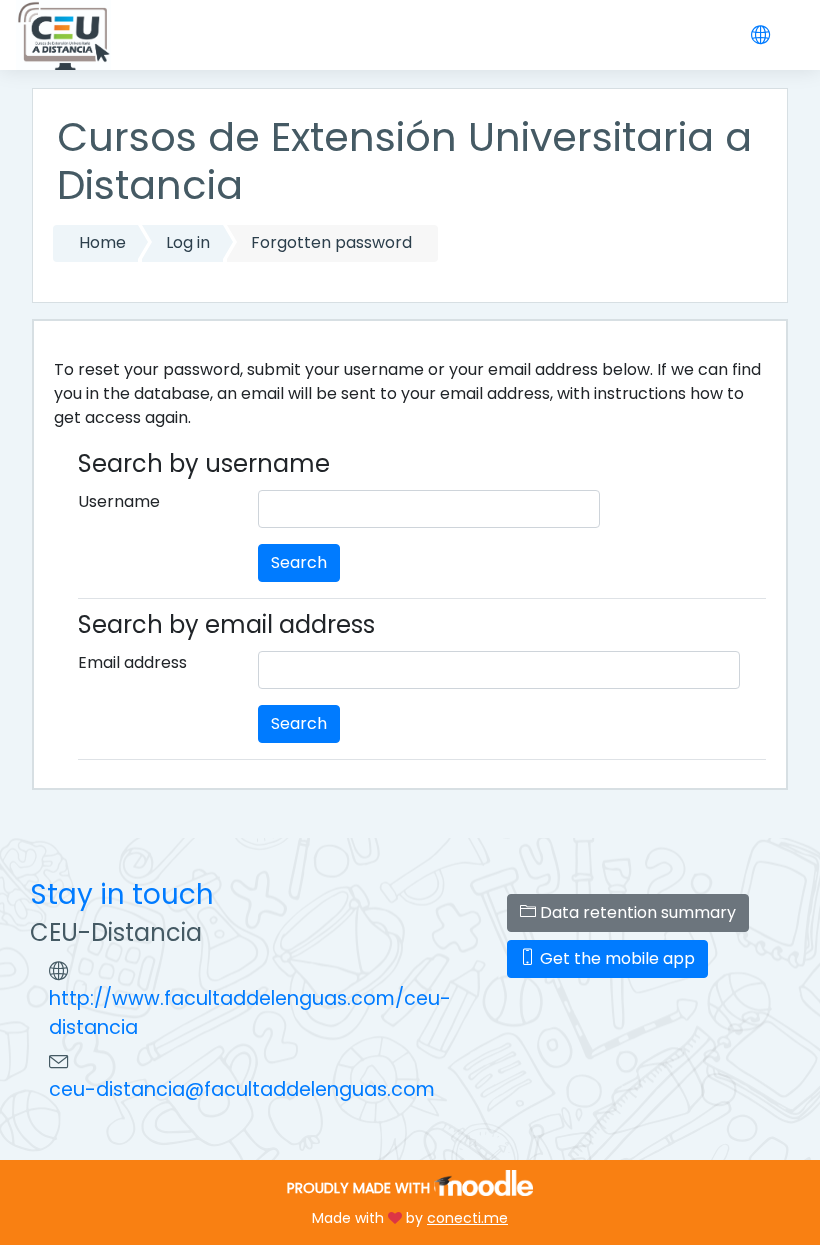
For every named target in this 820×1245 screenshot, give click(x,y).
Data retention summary (636, 912)
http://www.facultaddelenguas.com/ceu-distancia (250, 1013)
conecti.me (467, 1218)
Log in (188, 242)
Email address (132, 662)
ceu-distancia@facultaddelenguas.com (242, 1089)
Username (119, 501)
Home (102, 242)
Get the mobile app (615, 958)
